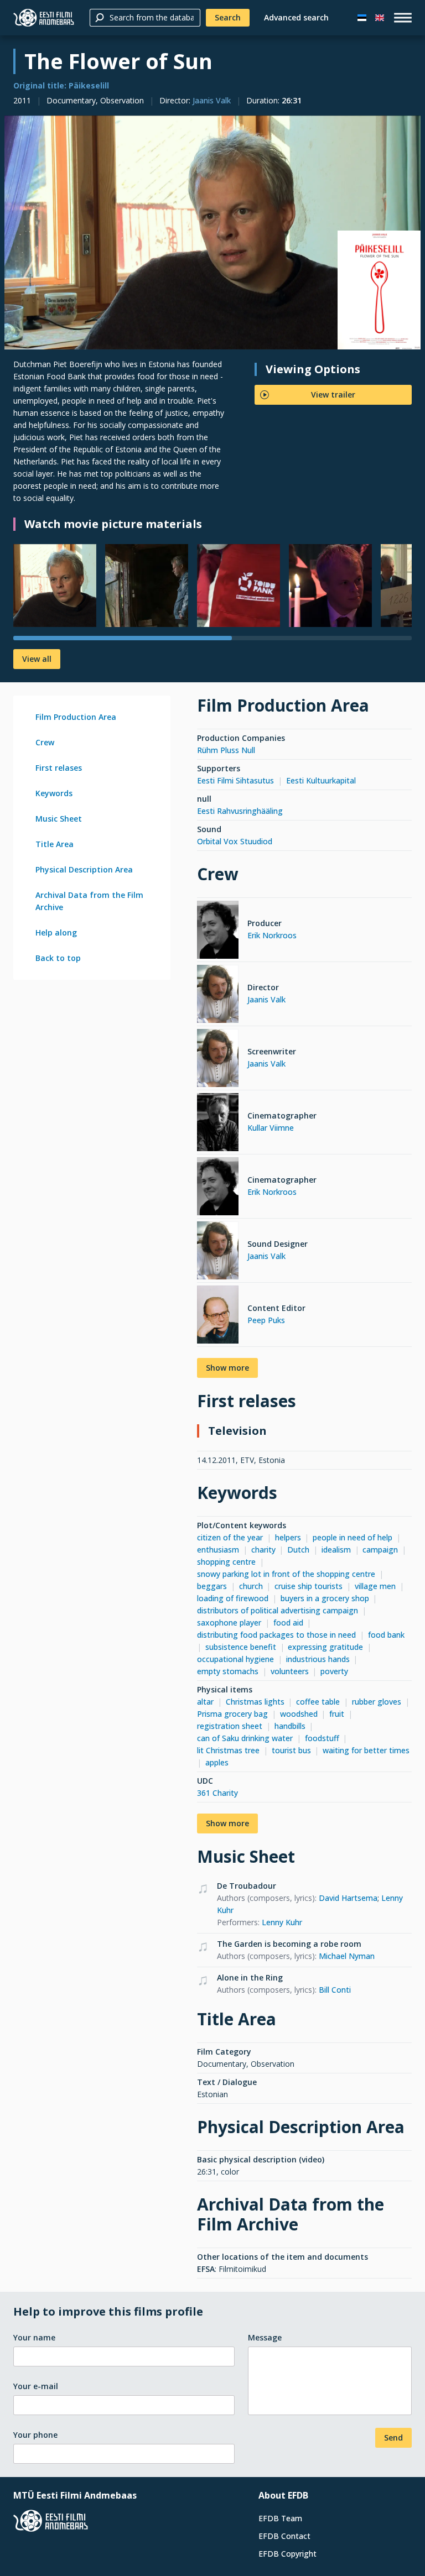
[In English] (380, 18)
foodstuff (322, 1738)
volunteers (290, 1671)
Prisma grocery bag (232, 1714)
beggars (212, 1586)
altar (205, 1702)
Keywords (54, 793)
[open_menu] (403, 18)
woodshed (299, 1714)
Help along (56, 932)
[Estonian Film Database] (44, 18)
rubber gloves (377, 1702)
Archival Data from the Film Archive (89, 901)
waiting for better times (366, 1750)
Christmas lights (255, 1702)
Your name (34, 2337)
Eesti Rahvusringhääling (240, 811)
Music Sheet (59, 819)
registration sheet (230, 1726)
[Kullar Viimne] (218, 1124)
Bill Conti (335, 1990)
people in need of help (353, 1537)
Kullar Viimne (271, 1128)
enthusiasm (218, 1550)
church (251, 1586)
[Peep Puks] (218, 1316)
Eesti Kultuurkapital (321, 780)
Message (265, 2337)
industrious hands (318, 1659)
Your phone (35, 2435)
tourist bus (291, 1750)
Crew (45, 742)
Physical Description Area (84, 869)
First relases (59, 768)
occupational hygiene (235, 1659)
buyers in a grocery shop (325, 1598)
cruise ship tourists (309, 1586)
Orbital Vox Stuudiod (235, 841)
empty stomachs (228, 1671)
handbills (290, 1726)
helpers (288, 1537)
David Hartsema (348, 1898)
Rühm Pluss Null (226, 750)
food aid (288, 1623)
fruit (337, 1714)
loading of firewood (233, 1598)
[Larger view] (212, 232)
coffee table (318, 1702)
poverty (334, 1671)
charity (263, 1550)
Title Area (55, 844)
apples (217, 1762)
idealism (336, 1550)
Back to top (58, 958)
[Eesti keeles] (362, 18)
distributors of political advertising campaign (278, 1610)
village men (375, 1586)
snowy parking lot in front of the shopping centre (286, 1574)
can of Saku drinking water (245, 1738)
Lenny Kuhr (282, 1922)
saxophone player (229, 1623)
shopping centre (226, 1562)
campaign (380, 1550)
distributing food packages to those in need (276, 1635)
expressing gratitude (325, 1647)
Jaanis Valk (212, 100)
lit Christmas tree (228, 1750)
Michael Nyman (347, 1956)
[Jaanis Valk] (218, 996)
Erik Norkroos (272, 935)
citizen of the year (230, 1537)
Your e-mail (36, 2386)
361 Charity (217, 1793)
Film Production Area (76, 717)
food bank (386, 1635)
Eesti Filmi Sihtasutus (235, 780)
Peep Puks (266, 1320)
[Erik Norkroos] (218, 931)
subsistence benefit (241, 1647)
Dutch (298, 1550)
